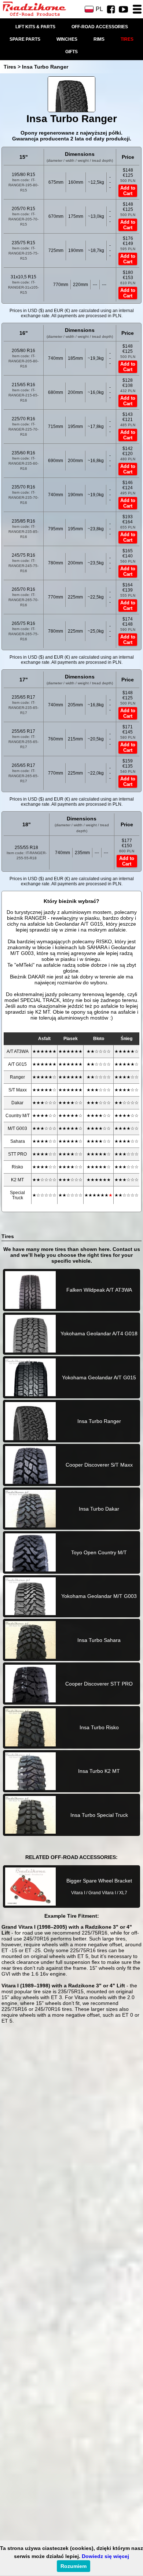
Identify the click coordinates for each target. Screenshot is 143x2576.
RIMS (99, 39)
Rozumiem (74, 2566)
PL (99, 9)
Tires (10, 67)
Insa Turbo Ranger (45, 67)
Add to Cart (128, 191)
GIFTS (71, 52)
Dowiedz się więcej (105, 2556)
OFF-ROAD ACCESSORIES (100, 27)
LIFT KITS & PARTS (35, 27)
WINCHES (67, 39)
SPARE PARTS (25, 39)
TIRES (127, 39)
